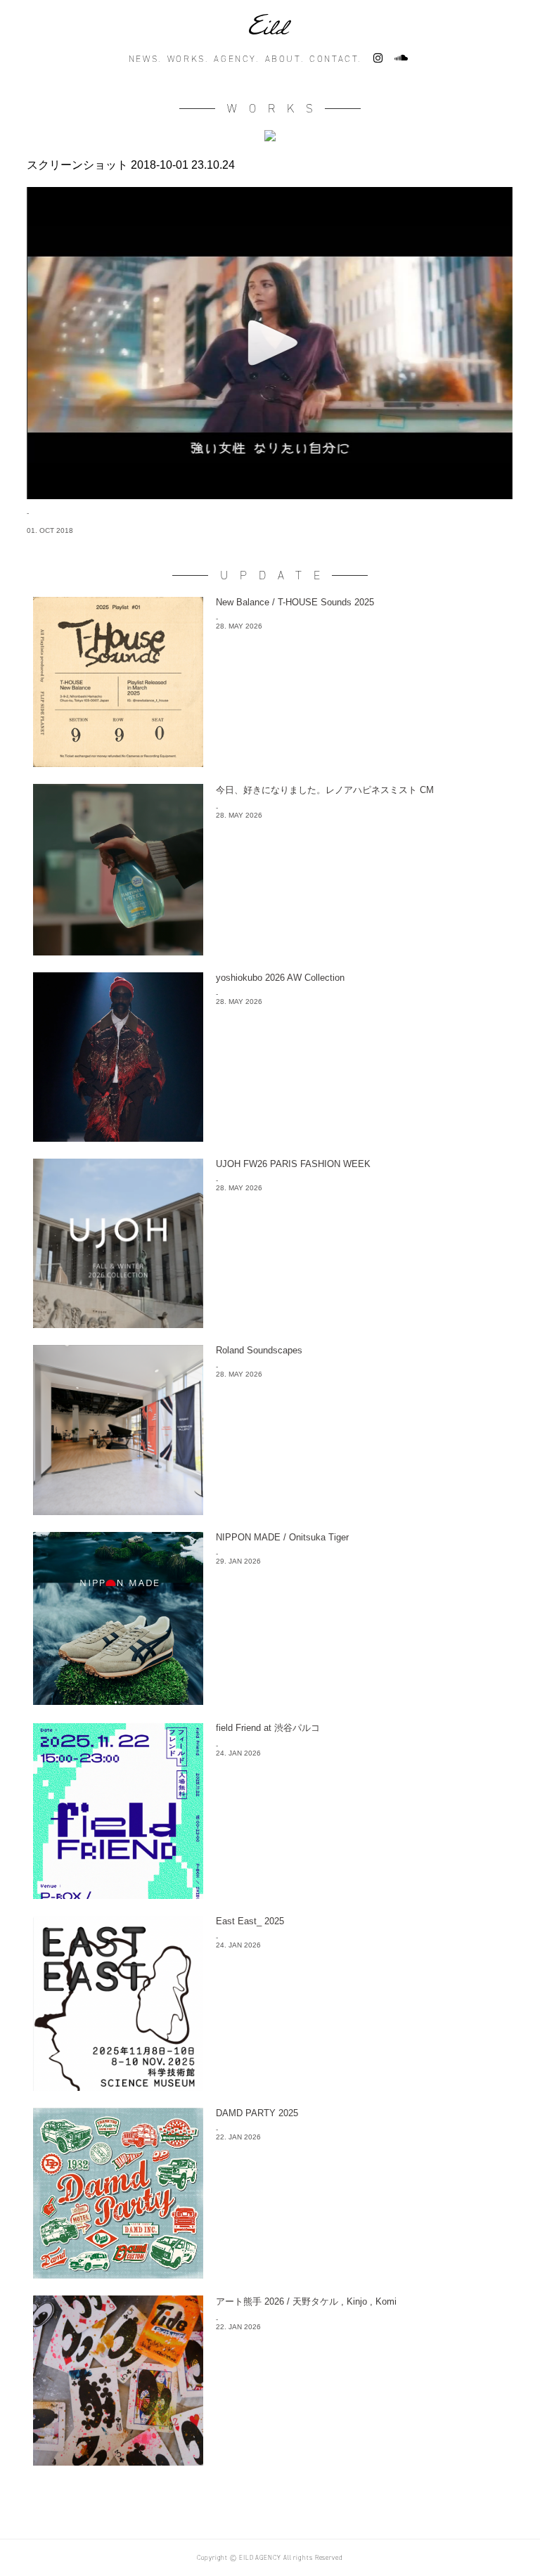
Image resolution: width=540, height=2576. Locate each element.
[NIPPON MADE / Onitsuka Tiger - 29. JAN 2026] (270, 1701)
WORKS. (188, 59)
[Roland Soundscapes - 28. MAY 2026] (270, 1511)
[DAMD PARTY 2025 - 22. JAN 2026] (270, 2275)
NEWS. (145, 59)
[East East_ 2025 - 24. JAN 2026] (270, 2087)
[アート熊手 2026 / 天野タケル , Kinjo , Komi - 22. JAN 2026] (270, 2462)
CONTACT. (335, 59)
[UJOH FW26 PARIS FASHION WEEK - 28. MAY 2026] (270, 1324)
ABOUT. (285, 59)
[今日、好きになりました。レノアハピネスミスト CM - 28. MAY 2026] (270, 952)
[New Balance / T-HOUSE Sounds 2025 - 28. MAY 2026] (270, 763)
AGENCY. (236, 59)
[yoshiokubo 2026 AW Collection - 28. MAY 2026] (270, 1138)
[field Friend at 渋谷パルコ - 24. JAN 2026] (270, 1895)
